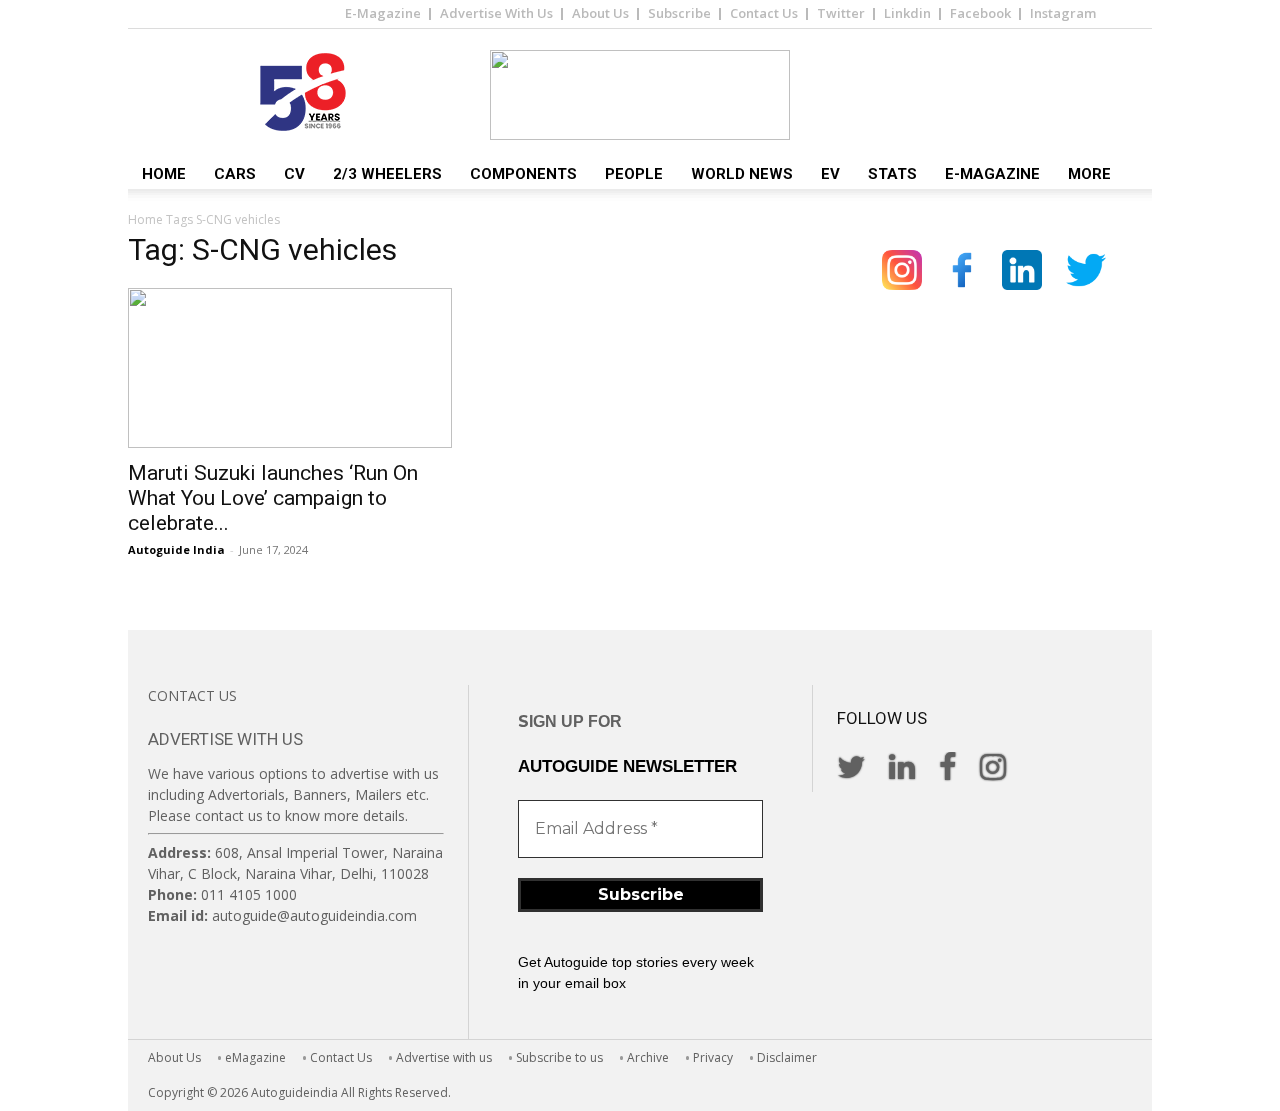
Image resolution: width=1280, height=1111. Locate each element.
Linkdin (907, 13)
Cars (235, 174)
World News (742, 174)
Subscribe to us (559, 1057)
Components (523, 174)
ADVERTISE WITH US (225, 739)
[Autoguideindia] (640, 95)
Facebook (980, 13)
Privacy (713, 1057)
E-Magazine (383, 13)
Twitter (841, 13)
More (1089, 174)
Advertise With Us (496, 13)
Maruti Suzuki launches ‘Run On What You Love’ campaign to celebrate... (273, 498)
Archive (648, 1057)
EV (830, 174)
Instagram (1063, 13)
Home (164, 174)
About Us (600, 13)
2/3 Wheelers (387, 174)
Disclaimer (787, 1057)
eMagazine (255, 1057)
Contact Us (764, 13)
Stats (892, 174)
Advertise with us (444, 1057)
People (634, 174)
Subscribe (679, 13)
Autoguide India (176, 549)
